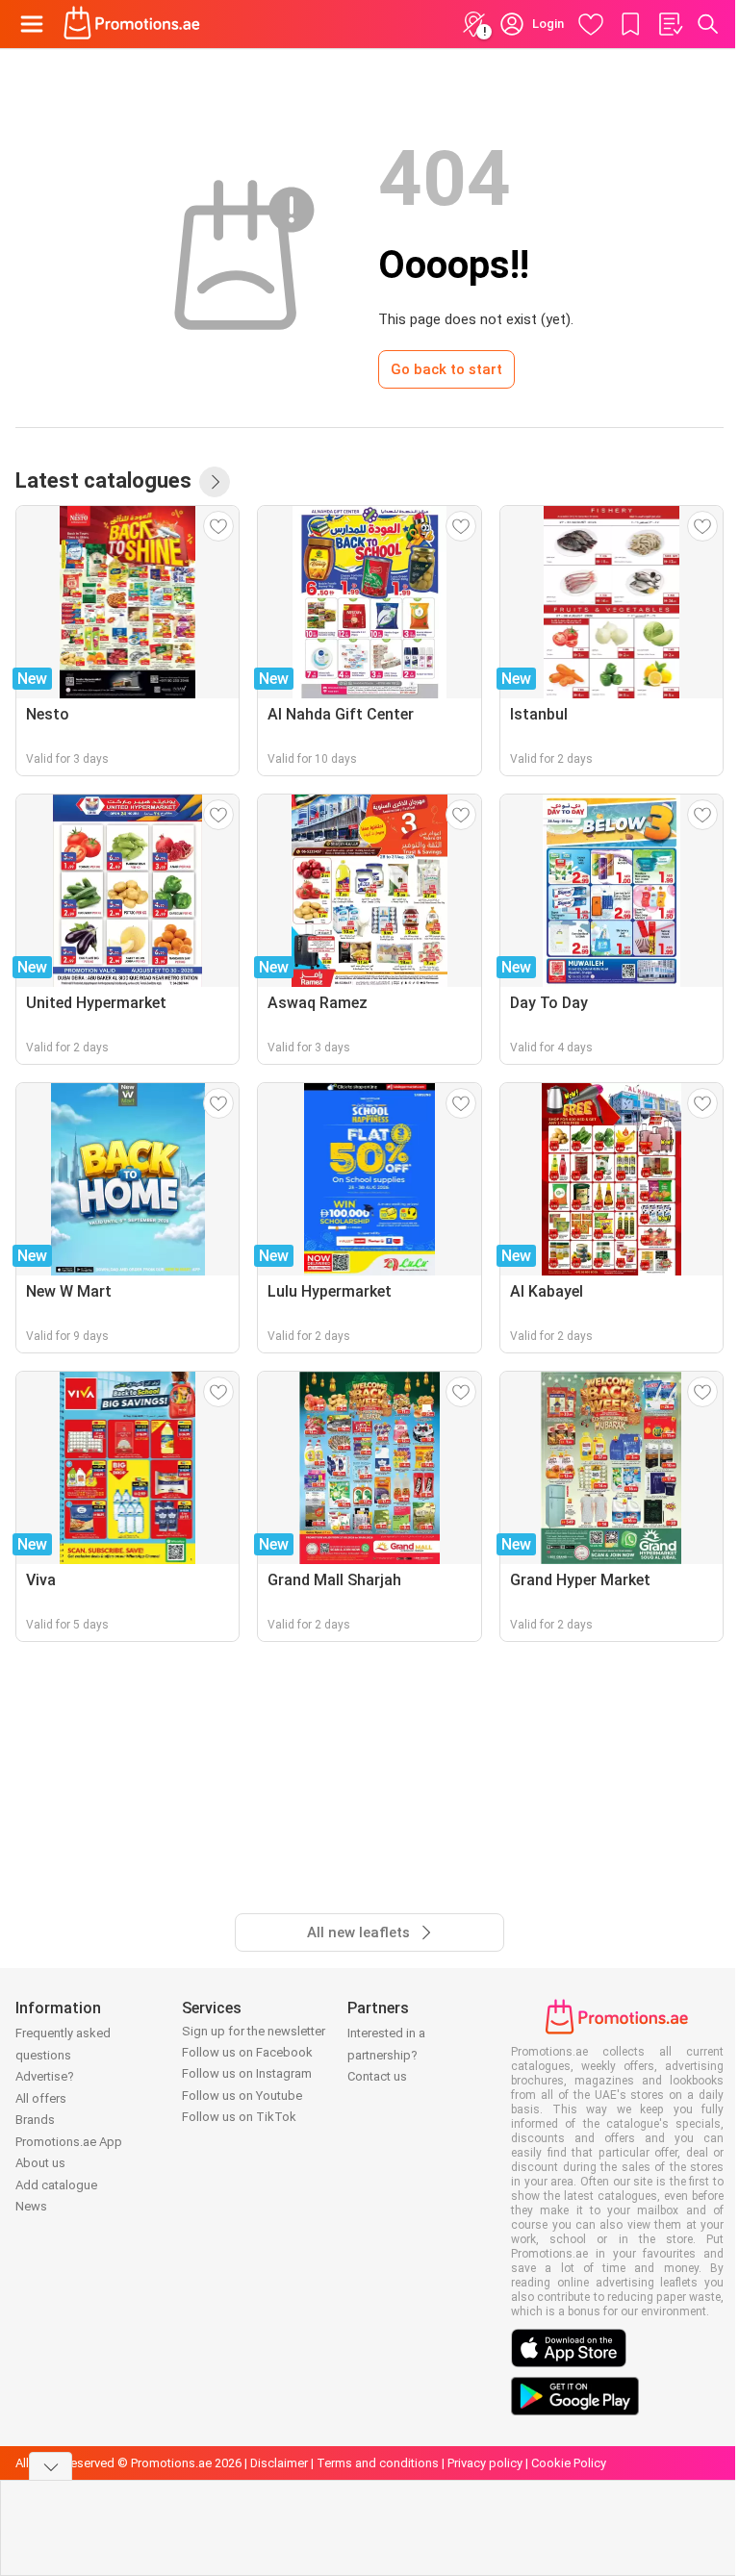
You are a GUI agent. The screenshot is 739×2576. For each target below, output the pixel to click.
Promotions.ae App (69, 2142)
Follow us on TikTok (239, 2117)
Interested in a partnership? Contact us (386, 2055)
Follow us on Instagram (247, 2073)
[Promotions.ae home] (132, 24)
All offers (41, 2098)
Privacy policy (485, 2463)
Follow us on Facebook (247, 2052)
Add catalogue (56, 2185)
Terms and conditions (378, 2463)
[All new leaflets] (215, 482)
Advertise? (45, 2076)
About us (40, 2163)
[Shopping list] (670, 24)
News (31, 2206)
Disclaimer (279, 2463)
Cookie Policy (569, 2463)
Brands (35, 2120)
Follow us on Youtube (242, 2096)
